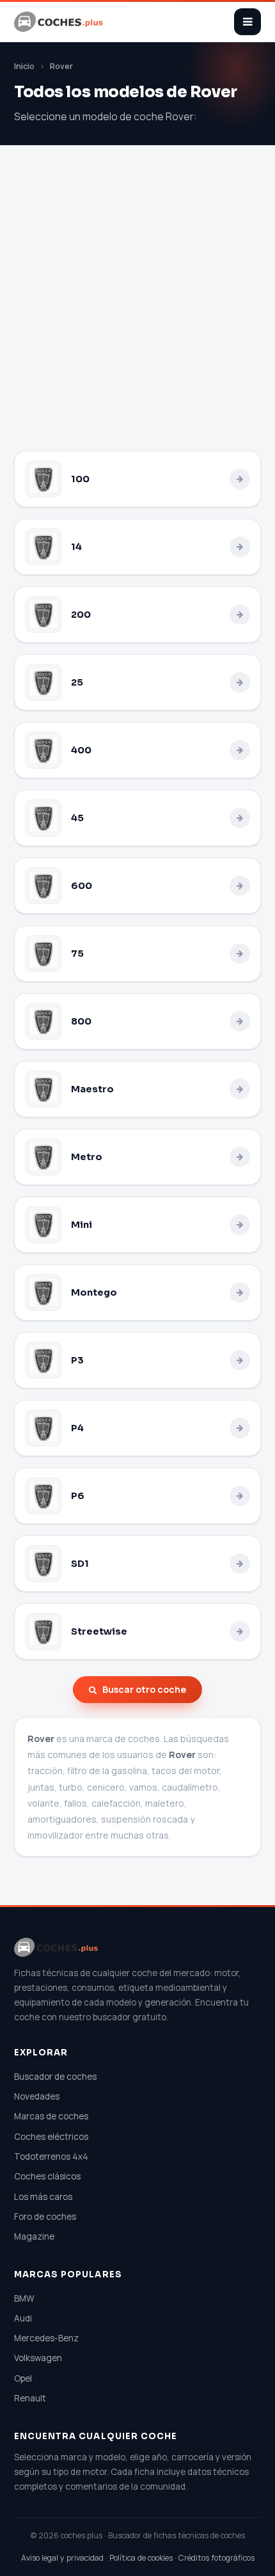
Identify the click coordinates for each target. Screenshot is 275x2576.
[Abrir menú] (247, 22)
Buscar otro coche (144, 1689)
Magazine (34, 2236)
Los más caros (43, 2197)
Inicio (24, 66)
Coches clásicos (47, 2176)
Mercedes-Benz (46, 2338)
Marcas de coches (51, 2116)
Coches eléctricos (51, 2137)
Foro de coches (45, 2217)
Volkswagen (38, 2358)
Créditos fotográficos (216, 2558)
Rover (61, 66)
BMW (24, 2298)
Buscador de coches (55, 2077)
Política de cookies (141, 2558)
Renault (30, 2398)
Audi (23, 2318)
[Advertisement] (137, 307)
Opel (23, 2378)
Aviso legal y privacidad (62, 2558)
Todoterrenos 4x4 (51, 2156)
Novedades (37, 2096)
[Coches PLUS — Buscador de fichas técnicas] (59, 22)
